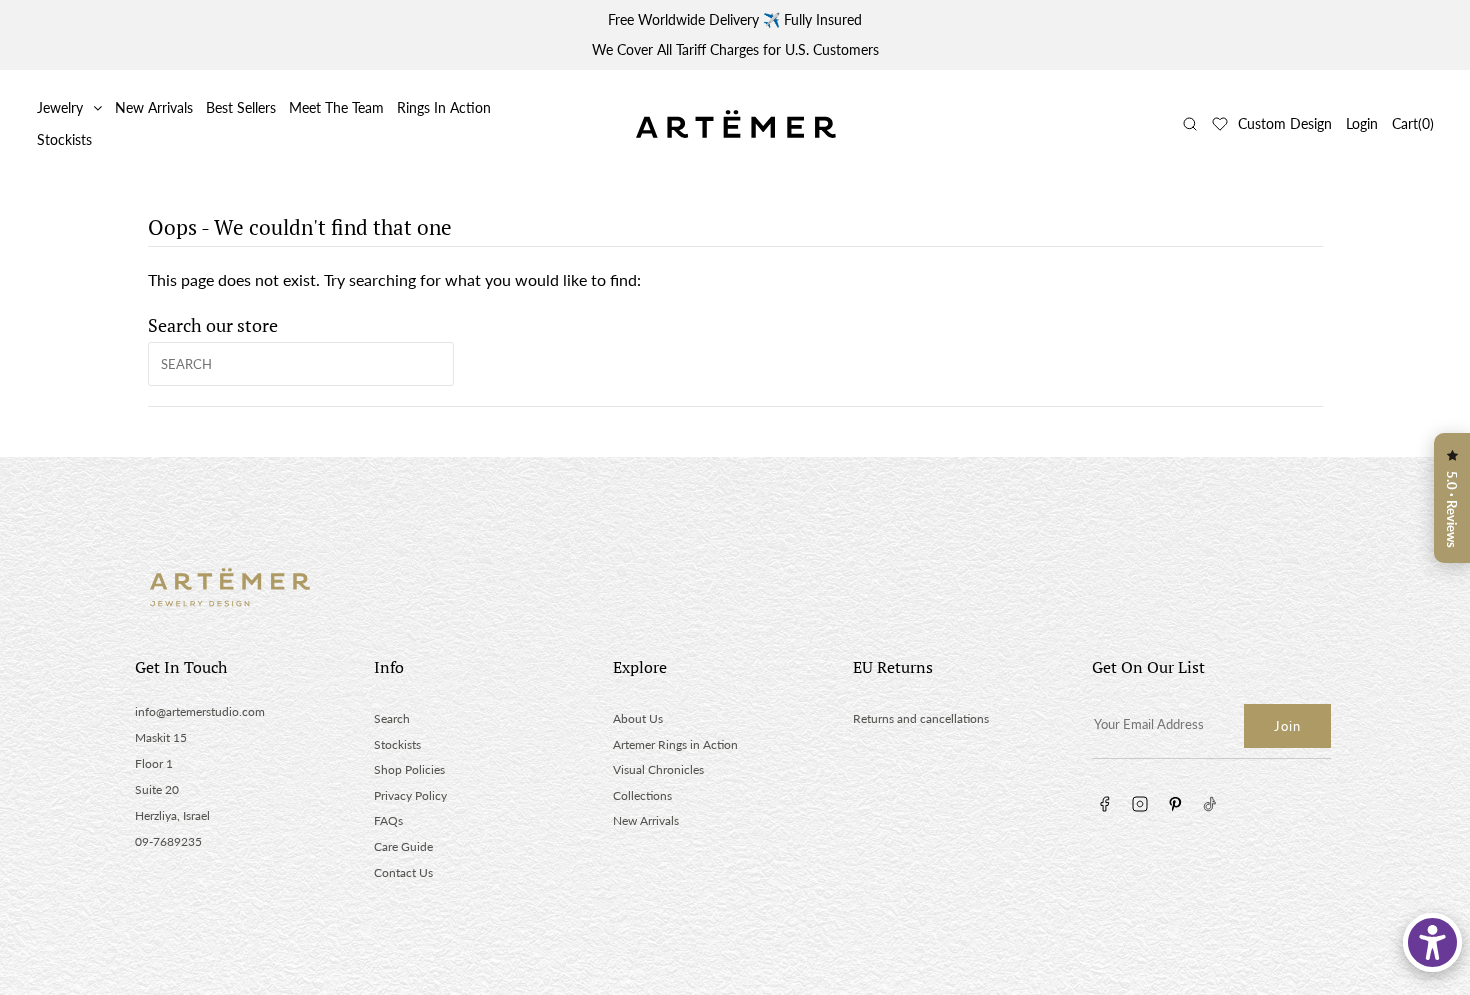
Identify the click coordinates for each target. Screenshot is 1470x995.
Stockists (64, 139)
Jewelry (60, 107)
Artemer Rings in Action (675, 744)
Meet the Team (336, 107)
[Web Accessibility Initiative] (1432, 942)
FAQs (388, 820)
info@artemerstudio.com (200, 711)
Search (392, 718)
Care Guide (403, 846)
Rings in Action (444, 107)
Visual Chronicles (658, 769)
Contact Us (403, 872)
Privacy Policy (410, 795)
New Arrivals (154, 107)
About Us (638, 718)
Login (1362, 123)
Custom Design (1285, 123)
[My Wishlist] (1220, 124)
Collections (642, 795)
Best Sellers (241, 107)
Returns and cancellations (921, 718)
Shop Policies (409, 769)
